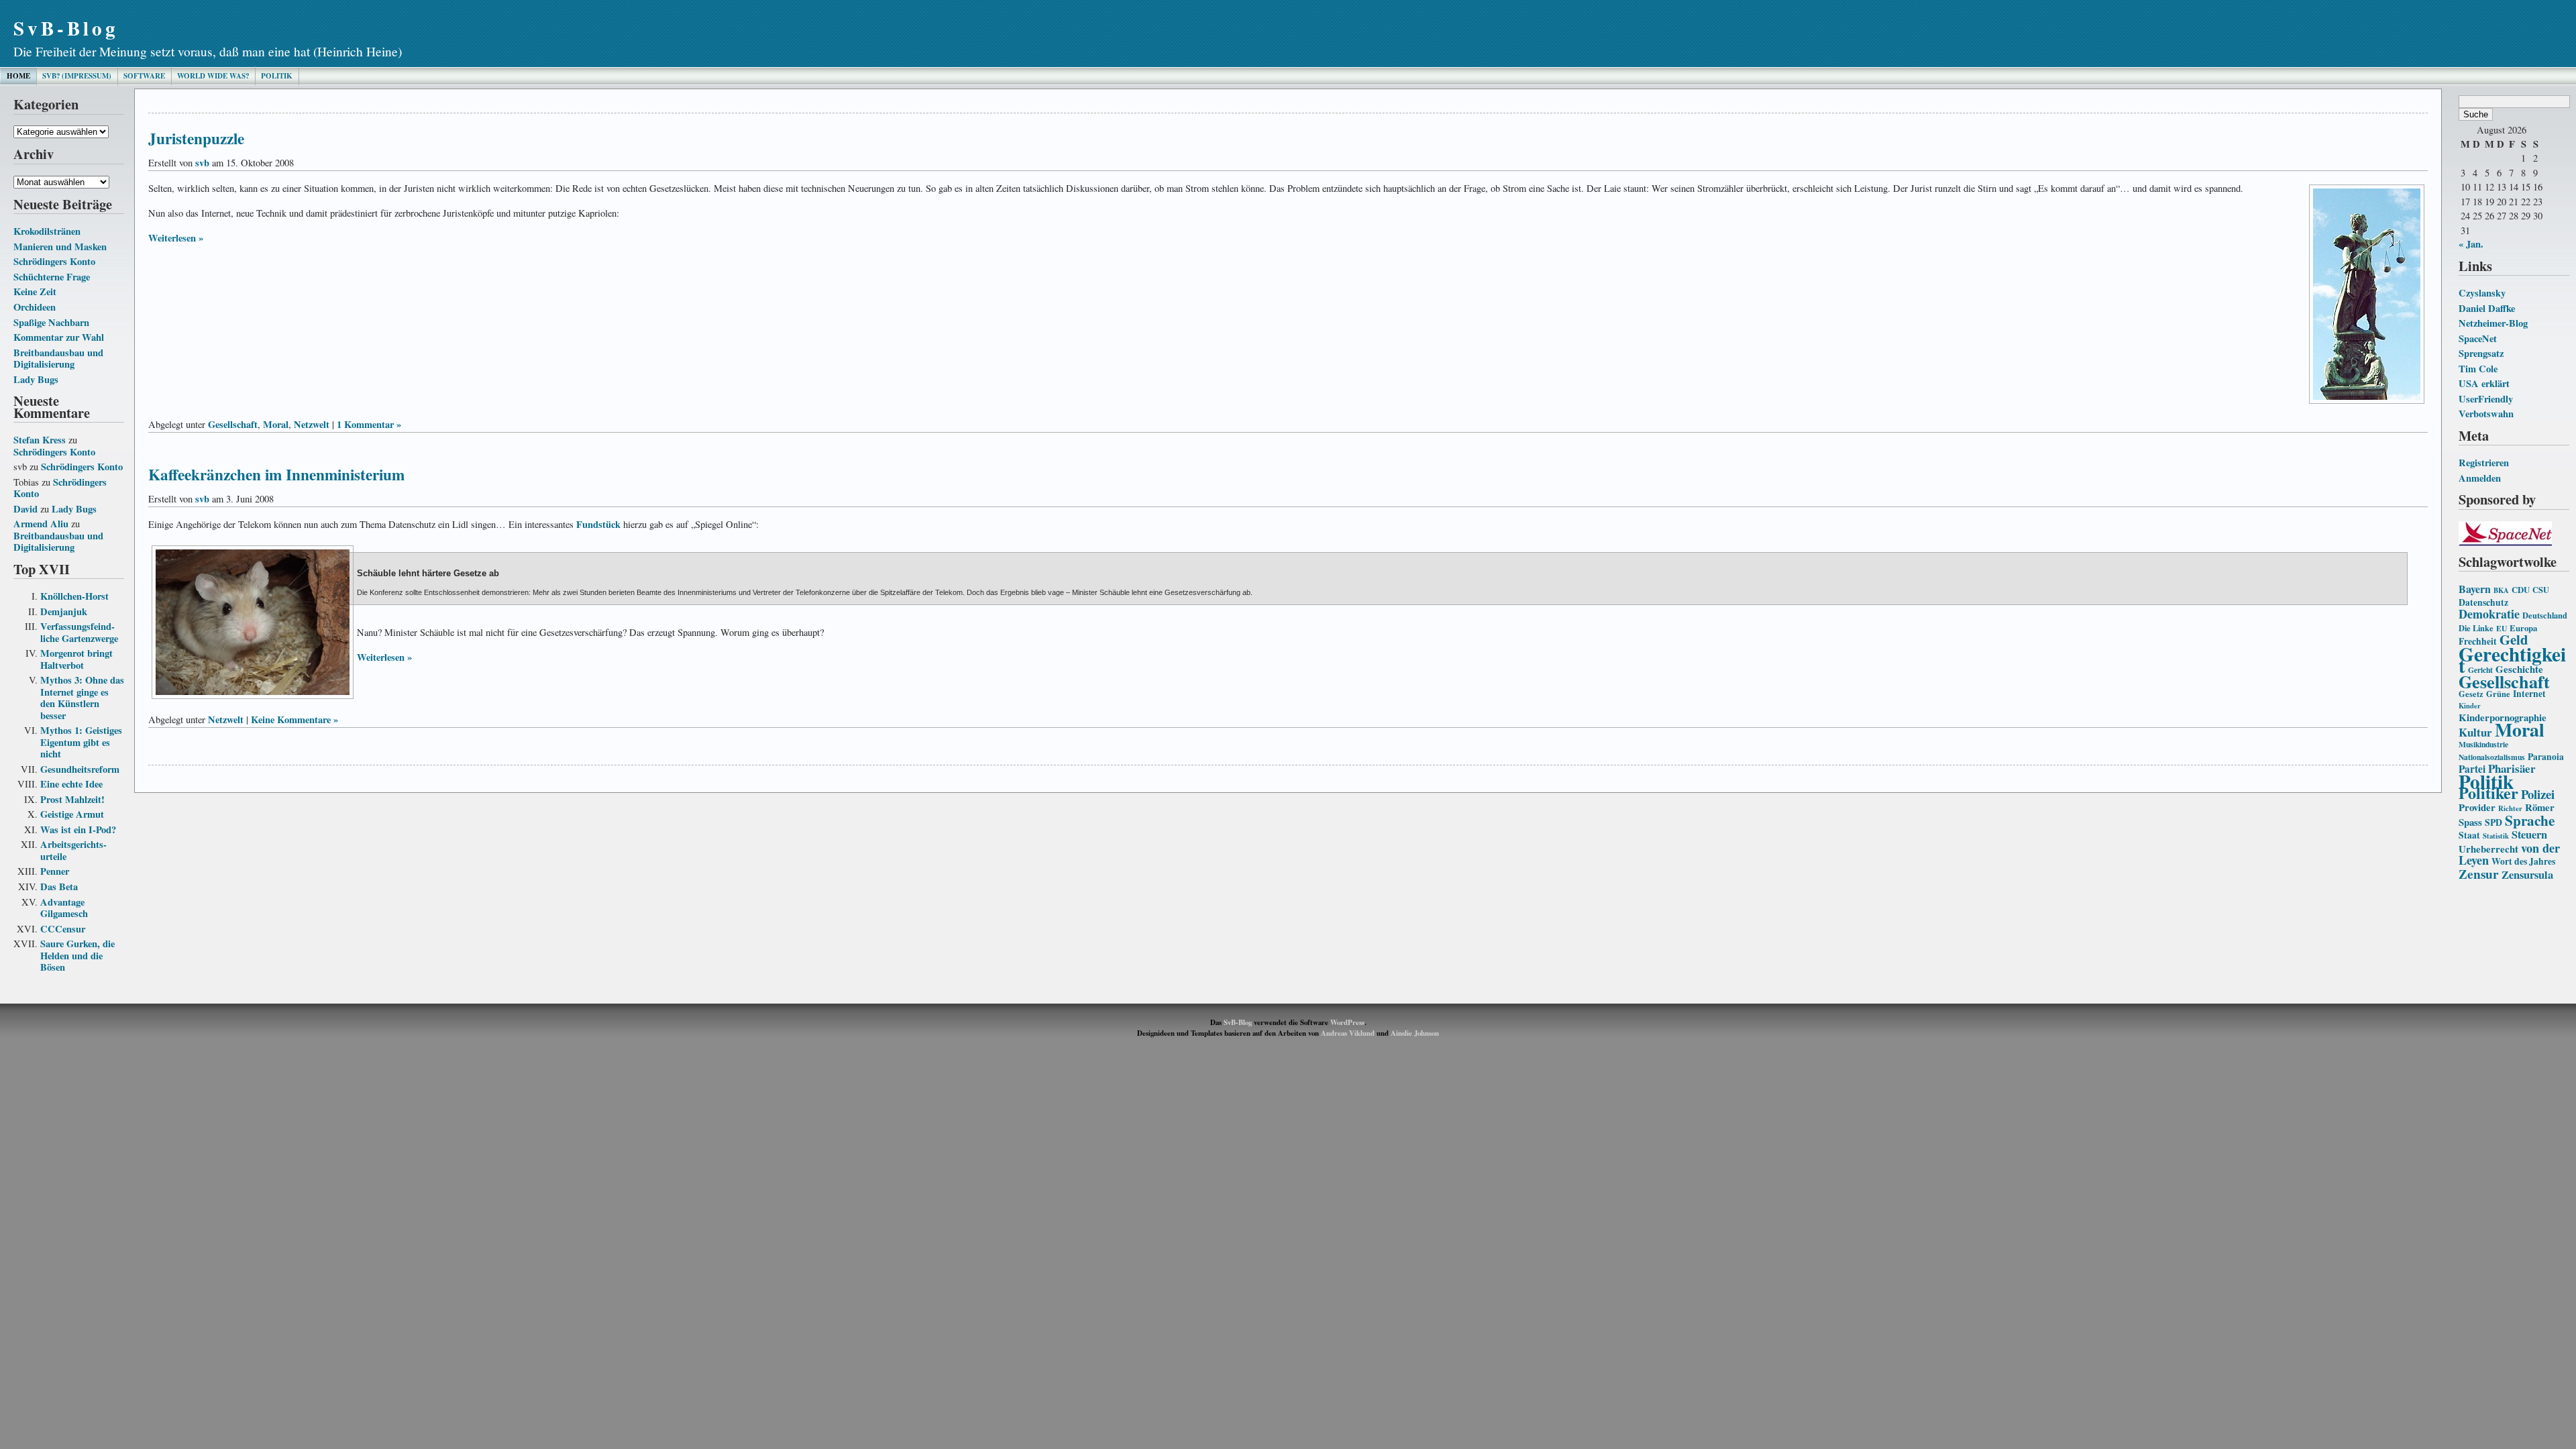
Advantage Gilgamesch (64, 908)
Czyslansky (2482, 293)
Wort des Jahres (2523, 861)
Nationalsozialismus (2492, 757)
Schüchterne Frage (52, 277)
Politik (277, 76)
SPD (2493, 822)
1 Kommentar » (369, 424)
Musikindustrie (2483, 744)
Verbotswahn (2486, 414)
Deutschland (2545, 615)
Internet (2529, 694)
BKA (2501, 590)
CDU (2521, 590)
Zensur (2479, 874)
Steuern (2529, 835)
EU (2502, 628)
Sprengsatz (2481, 353)
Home (18, 76)
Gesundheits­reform (80, 769)
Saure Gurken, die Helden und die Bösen (77, 955)
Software (144, 76)
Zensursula (2527, 875)
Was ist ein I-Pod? (78, 829)
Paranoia (2546, 757)
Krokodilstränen (47, 231)
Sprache (2530, 820)
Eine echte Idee (71, 784)
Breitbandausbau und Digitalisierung (58, 359)
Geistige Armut (72, 814)
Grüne (2498, 694)
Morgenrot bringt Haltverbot (76, 659)
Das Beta (59, 887)
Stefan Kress (40, 440)
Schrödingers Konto (54, 261)
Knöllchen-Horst (74, 596)
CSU (2541, 590)
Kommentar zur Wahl (59, 337)
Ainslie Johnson (1415, 1033)
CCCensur (63, 929)
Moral (2520, 729)
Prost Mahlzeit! (72, 799)
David (25, 509)
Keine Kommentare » (294, 719)
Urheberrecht (2488, 849)
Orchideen (35, 307)
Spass (2470, 822)
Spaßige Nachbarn (51, 322)
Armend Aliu (41, 524)
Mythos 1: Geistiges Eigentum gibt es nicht (81, 742)
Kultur (2475, 732)
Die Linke (2476, 628)
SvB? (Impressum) (77, 76)
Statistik (2496, 836)
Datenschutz (2483, 602)
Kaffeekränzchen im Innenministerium (276, 474)
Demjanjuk (64, 611)
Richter (2510, 808)
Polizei (2538, 794)
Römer (2540, 807)
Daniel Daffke (2487, 308)
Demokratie (2489, 614)
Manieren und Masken (60, 247)
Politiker (2488, 793)
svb (202, 163)
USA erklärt (2484, 383)
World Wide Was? (213, 76)
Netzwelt (312, 424)
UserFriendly (2486, 399)
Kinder (2470, 706)
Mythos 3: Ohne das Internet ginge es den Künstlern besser (82, 698)
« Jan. (2471, 244)
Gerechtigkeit (2512, 660)
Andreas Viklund (1348, 1033)
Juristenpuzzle (196, 138)
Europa (2523, 628)
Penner (55, 871)
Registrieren (2484, 463)
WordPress (1347, 1022)
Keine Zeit (35, 291)
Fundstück (598, 524)
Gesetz (2471, 694)
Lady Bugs (36, 379)
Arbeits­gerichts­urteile (73, 850)
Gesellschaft (2504, 682)
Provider (2477, 807)
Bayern (2475, 589)
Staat (2469, 835)
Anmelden (2480, 478)
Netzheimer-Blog (2493, 323)
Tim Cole (2478, 369)
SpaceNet (2478, 338)
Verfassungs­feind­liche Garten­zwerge (79, 632)
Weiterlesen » (176, 238)
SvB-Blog (66, 28)
